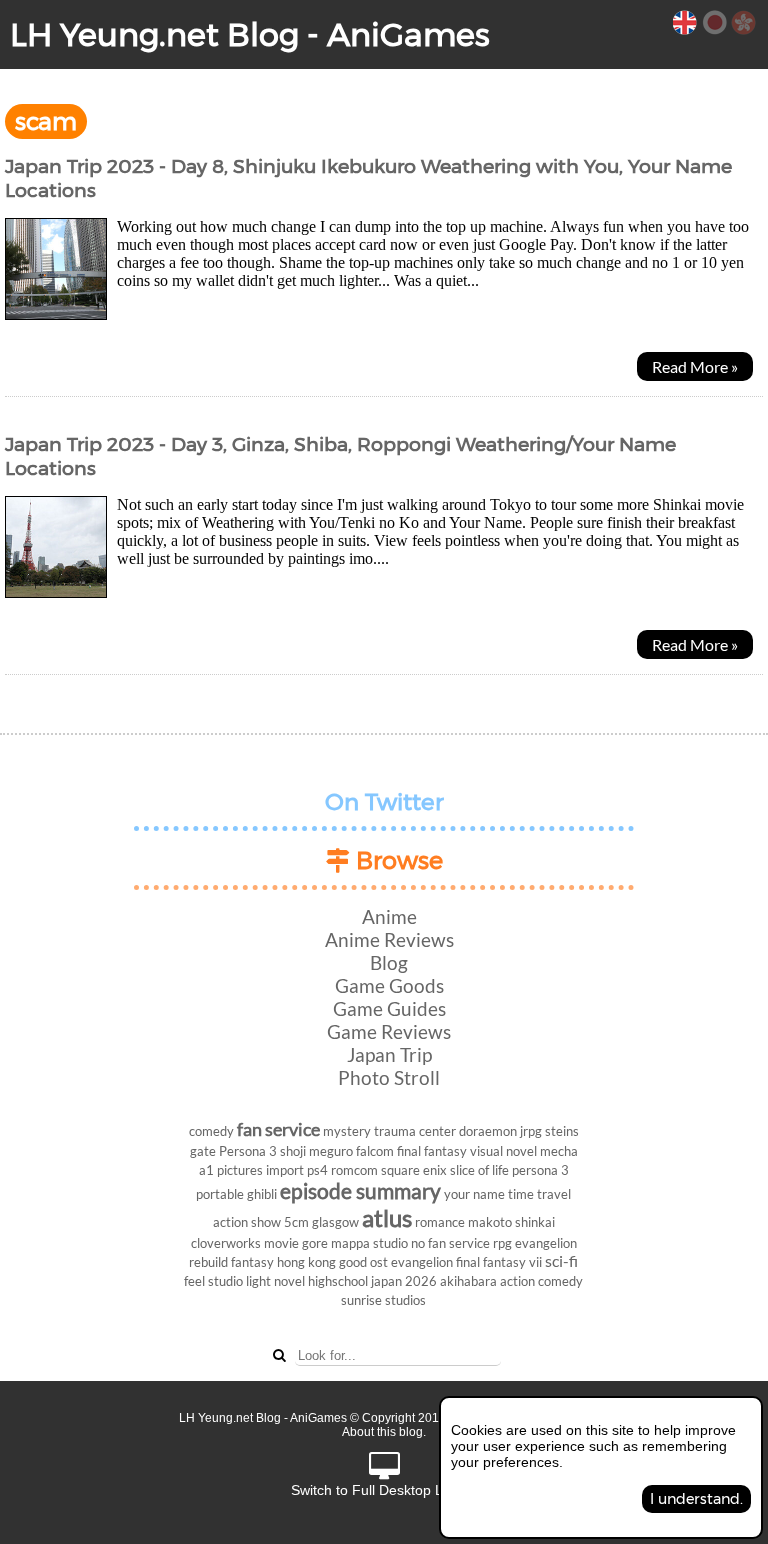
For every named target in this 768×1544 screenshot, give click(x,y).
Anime (389, 916)
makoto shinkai (511, 1222)
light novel (275, 1281)
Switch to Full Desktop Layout (384, 1490)
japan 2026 (404, 1281)
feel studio (213, 1281)
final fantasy (432, 1151)
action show (247, 1222)
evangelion (422, 1262)
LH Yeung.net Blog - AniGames (250, 34)
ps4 (317, 1170)
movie (281, 1243)
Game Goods (389, 985)
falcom (375, 1151)
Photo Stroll (389, 1077)
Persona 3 (248, 1151)
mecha (559, 1151)
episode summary (360, 1190)
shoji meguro (316, 1151)
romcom (354, 1170)
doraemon (488, 1131)
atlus (387, 1217)
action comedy (541, 1281)
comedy (211, 1131)
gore (315, 1243)
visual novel (503, 1151)
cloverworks (226, 1243)
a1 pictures (231, 1170)
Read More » (695, 366)
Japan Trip (389, 1054)
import (285, 1170)
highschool (338, 1281)
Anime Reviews (389, 939)
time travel (539, 1194)
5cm (296, 1222)
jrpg (531, 1131)
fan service (278, 1129)
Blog (389, 962)
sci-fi (561, 1260)
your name (474, 1194)
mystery (347, 1131)
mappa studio (369, 1243)
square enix (414, 1170)
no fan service (450, 1243)
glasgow (335, 1222)
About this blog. (384, 1432)
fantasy (252, 1262)
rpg (502, 1243)
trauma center (415, 1131)
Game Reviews (389, 1031)
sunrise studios (383, 1300)
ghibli (262, 1194)
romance (440, 1222)
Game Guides (389, 1008)
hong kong (306, 1262)
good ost (363, 1262)
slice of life (479, 1170)
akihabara (468, 1281)
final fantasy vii (499, 1262)
